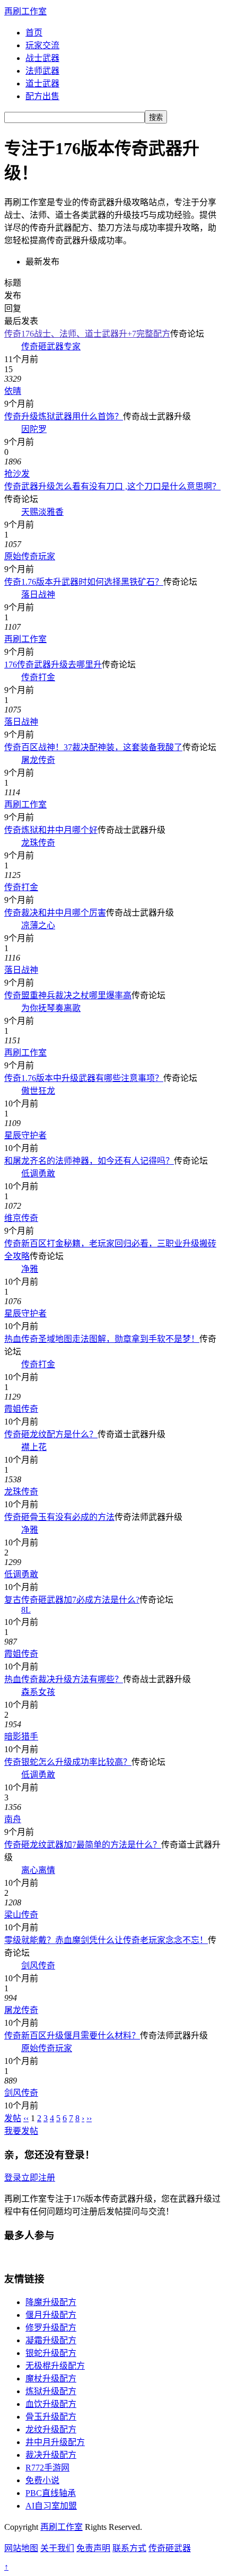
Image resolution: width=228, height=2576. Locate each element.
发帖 (13, 2118)
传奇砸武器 (170, 2548)
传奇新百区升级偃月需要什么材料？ (72, 2036)
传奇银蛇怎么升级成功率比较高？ (68, 1762)
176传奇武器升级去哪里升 (53, 665)
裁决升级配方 (51, 2455)
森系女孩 (38, 1692)
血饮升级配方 (51, 2404)
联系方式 (129, 2548)
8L (26, 1610)
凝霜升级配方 (51, 2340)
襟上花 (34, 1447)
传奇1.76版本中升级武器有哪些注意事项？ (84, 1078)
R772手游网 (47, 2468)
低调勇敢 (38, 1173)
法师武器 (42, 71)
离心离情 (38, 1870)
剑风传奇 (38, 1966)
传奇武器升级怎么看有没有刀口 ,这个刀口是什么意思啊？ (112, 486)
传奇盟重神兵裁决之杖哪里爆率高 (68, 995)
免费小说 (42, 2480)
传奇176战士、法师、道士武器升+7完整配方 (87, 334)
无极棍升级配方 (55, 2366)
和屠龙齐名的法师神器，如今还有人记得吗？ (89, 1161)
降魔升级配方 (51, 2302)
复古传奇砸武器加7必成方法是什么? (72, 1600)
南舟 (13, 1819)
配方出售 (42, 96)
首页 (34, 33)
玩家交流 (42, 45)
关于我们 (57, 2548)
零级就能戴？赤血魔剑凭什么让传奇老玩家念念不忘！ (106, 1940)
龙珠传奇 (38, 843)
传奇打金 (38, 677)
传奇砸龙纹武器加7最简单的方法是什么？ (83, 1845)
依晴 (13, 391)
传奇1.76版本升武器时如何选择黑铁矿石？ (84, 582)
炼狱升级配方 (51, 2391)
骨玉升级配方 (51, 2417)
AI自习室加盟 (51, 2506)
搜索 (156, 117)
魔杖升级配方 (51, 2379)
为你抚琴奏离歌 (51, 1008)
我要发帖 (21, 2131)
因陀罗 (34, 429)
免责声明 (93, 2548)
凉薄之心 (38, 925)
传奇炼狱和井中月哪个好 (51, 830)
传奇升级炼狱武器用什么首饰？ (64, 416)
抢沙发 (17, 474)
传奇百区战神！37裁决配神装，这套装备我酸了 (93, 747)
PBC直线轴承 (51, 2493)
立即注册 (38, 2178)
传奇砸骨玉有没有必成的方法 (59, 1517)
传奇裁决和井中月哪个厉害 (55, 913)
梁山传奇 (21, 1915)
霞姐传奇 (21, 1409)
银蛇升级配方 (51, 2353)
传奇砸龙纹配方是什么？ (51, 1434)
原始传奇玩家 (30, 556)
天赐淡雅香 (42, 512)
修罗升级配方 (51, 2328)
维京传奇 (21, 1218)
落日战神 (38, 595)
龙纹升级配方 (51, 2429)
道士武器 (42, 83)
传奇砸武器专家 (51, 346)
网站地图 (21, 2548)
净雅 (30, 1269)
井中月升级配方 (55, 2442)
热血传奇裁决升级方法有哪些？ (64, 1679)
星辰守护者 (25, 1135)
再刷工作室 (25, 11)
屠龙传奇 (38, 760)
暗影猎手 (21, 1737)
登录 (13, 2178)
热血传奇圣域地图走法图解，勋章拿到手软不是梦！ (102, 1339)
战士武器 (42, 58)
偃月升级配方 (51, 2315)
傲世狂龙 (38, 1091)
